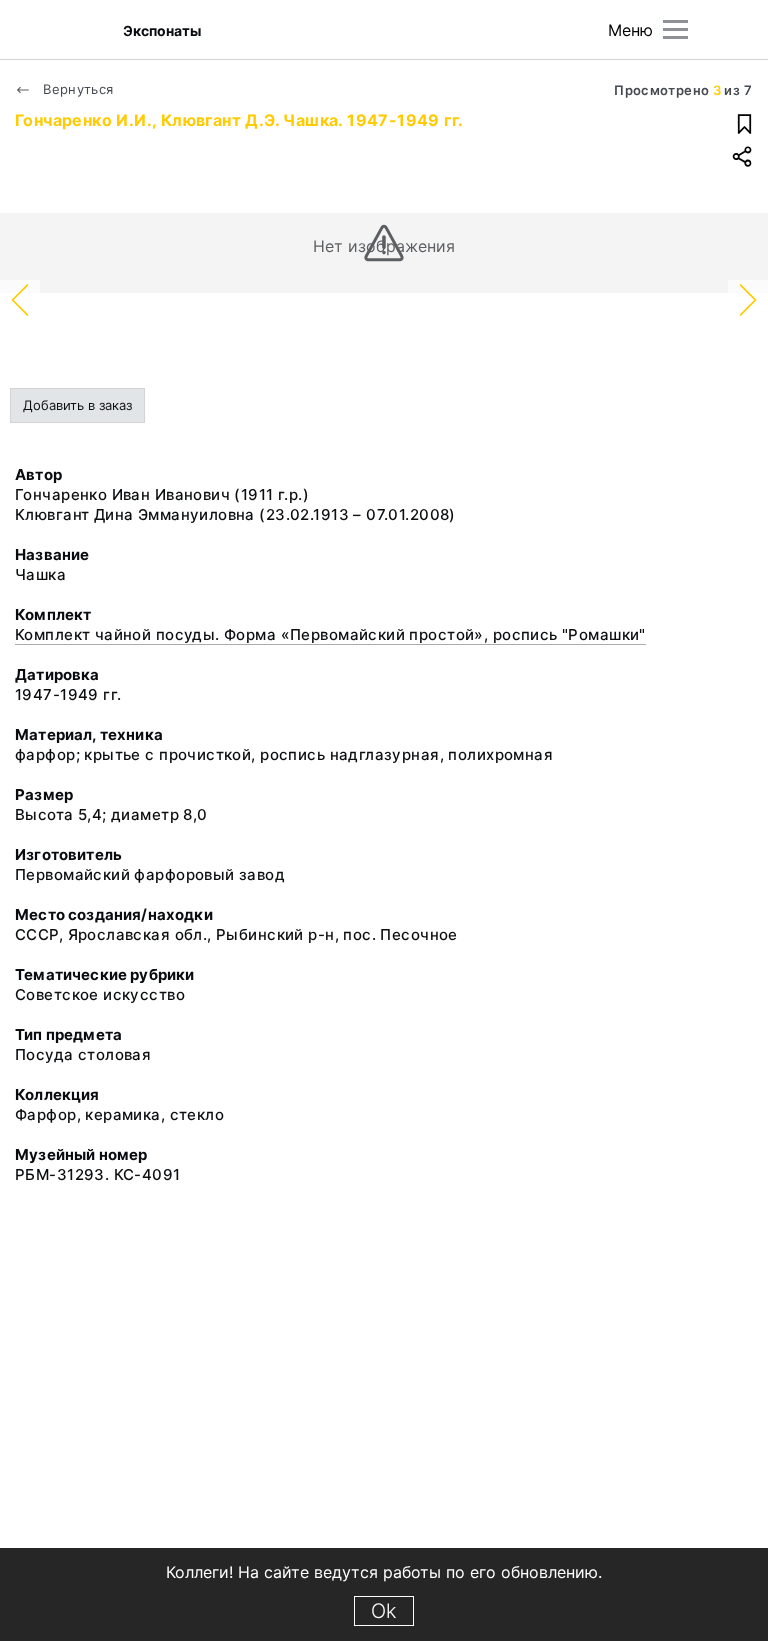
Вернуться (76, 89)
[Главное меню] (675, 29)
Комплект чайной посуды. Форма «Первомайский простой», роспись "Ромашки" (330, 634)
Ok (384, 1611)
